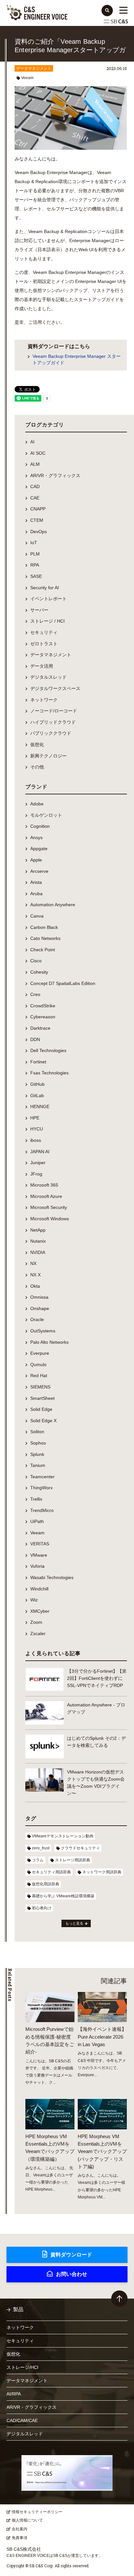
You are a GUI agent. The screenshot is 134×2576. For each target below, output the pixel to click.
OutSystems (43, 1331)
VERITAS (40, 1544)
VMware (39, 1555)
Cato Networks (45, 938)
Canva (37, 916)
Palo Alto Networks (49, 1342)
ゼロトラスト (44, 644)
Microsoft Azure (46, 1196)
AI (32, 442)
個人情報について (27, 2520)
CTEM (37, 520)
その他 (37, 767)
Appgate (39, 849)
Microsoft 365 (44, 1185)
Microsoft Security (49, 1207)
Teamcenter (42, 1477)
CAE (35, 498)
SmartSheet (42, 1398)
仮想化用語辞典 (46, 1884)
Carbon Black (44, 927)
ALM (35, 464)
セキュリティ (44, 632)
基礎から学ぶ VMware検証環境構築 (63, 1896)
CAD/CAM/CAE (22, 2420)
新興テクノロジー (48, 756)
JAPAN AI (40, 1152)
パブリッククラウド (51, 733)
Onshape (40, 1308)
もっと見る (74, 1923)
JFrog (36, 1174)
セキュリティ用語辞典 (51, 1872)
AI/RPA (14, 2394)
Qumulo (38, 1364)
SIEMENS (40, 1387)
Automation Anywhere (53, 905)
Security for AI (45, 588)
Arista (36, 882)
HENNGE (40, 1107)
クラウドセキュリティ (80, 1848)
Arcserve (39, 871)
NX (33, 1263)
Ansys (36, 837)
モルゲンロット (46, 815)
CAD (35, 486)
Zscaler (38, 1633)
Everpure (40, 1353)
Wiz (34, 1600)
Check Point (43, 950)
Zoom (36, 1622)
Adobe (37, 804)
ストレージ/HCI (22, 2367)
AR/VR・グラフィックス (55, 475)
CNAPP (38, 509)
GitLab (37, 1095)
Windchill (39, 1589)
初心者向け (42, 1908)
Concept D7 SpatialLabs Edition (63, 983)
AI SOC (38, 453)
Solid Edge (41, 1409)
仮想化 (37, 744)
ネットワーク (44, 700)
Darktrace (40, 1028)
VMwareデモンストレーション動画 (63, 1836)
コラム (38, 1860)
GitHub (37, 1084)
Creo (35, 994)
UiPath (37, 1521)
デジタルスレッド (48, 677)
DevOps (39, 532)
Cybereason (43, 1017)
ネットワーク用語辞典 (102, 1872)
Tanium (38, 1465)
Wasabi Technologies (52, 1577)
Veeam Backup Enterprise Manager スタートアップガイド (77, 359)
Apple (36, 860)
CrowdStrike (43, 1006)
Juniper (38, 1163)
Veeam (27, 78)
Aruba (36, 894)
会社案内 (20, 2529)
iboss (36, 1140)
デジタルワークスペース (55, 688)
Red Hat (39, 1376)
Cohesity (39, 972)
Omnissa (39, 1297)
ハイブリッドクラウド (53, 722)
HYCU (37, 1129)
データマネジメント (34, 68)
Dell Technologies (48, 1050)
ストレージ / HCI (47, 621)
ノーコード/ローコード (54, 711)
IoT (34, 543)
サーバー (39, 610)
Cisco (36, 961)
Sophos (38, 1443)
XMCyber (40, 1611)
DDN (35, 1039)
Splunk (37, 1454)
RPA (35, 565)
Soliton (37, 1432)
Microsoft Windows (50, 1219)
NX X (35, 1275)
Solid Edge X (43, 1421)
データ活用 (42, 666)
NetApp (38, 1230)
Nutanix (38, 1241)
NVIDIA (38, 1252)
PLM (35, 554)
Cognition (40, 826)
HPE (35, 1118)
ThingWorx (41, 1488)
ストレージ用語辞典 (73, 1860)
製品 (18, 2309)
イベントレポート (48, 599)
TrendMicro (42, 1510)
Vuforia (37, 1566)
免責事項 (20, 2538)
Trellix (36, 1499)
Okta (35, 1286)
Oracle (37, 1319)
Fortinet (38, 1062)
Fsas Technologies (49, 1073)
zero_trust (41, 1848)
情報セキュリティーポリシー (37, 2512)
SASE (36, 576)
